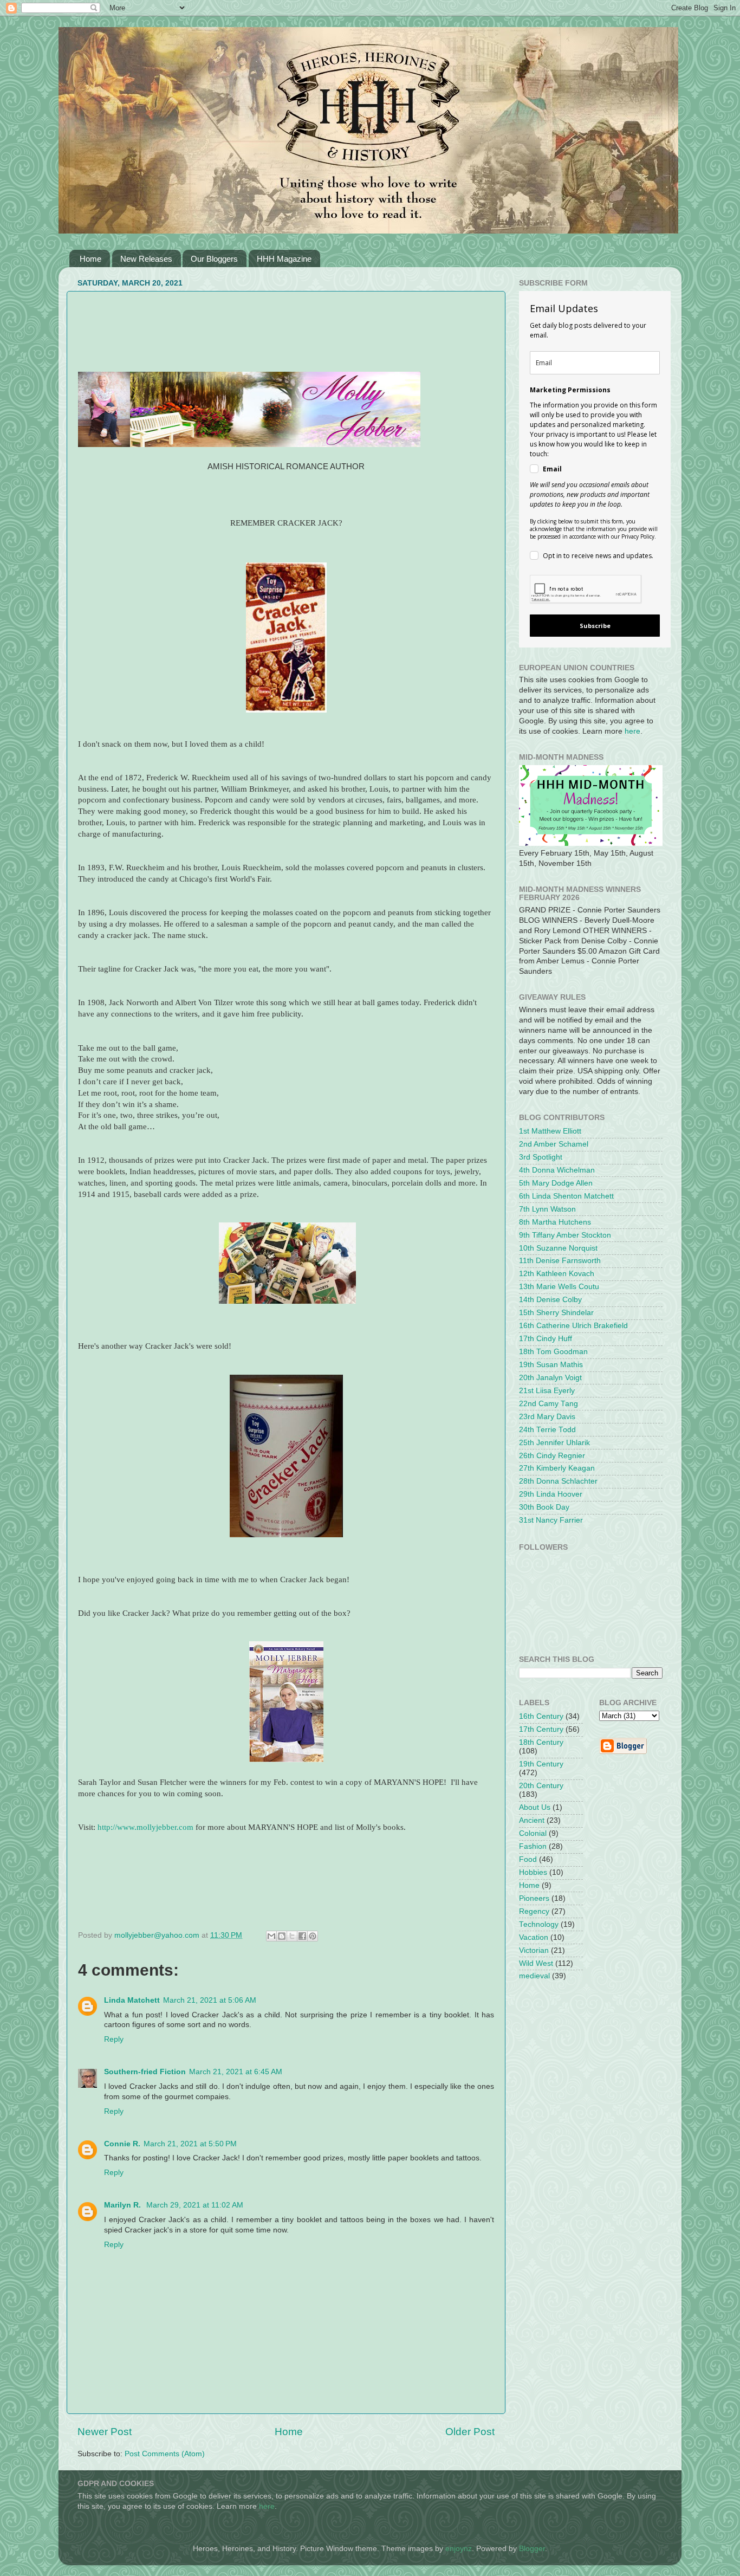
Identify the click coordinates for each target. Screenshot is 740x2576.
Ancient (532, 1820)
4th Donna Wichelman (557, 1170)
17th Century (541, 1729)
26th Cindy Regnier (552, 1456)
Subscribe (595, 626)
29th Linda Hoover (551, 1494)
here (632, 731)
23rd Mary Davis (547, 1417)
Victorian (534, 1950)
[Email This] (271, 1936)
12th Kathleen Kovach (557, 1274)
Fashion (533, 1846)
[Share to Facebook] (302, 1936)
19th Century (541, 1764)
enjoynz (459, 2549)
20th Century (541, 1786)
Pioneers (534, 1898)
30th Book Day (544, 1507)
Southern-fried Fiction (145, 2072)
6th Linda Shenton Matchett (566, 1196)
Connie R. (122, 2144)
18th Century (541, 1742)
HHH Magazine (284, 259)
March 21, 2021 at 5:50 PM (190, 2144)
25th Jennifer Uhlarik (554, 1443)
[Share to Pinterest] (313, 1936)
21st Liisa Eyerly (547, 1391)
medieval (534, 1976)
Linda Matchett (132, 2000)
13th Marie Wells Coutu (559, 1287)
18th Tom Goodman (553, 1352)
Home (90, 259)
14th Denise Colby (550, 1300)
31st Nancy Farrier (551, 1520)
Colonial (533, 1833)
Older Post (470, 2432)
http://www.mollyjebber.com (145, 1827)
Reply (114, 2039)
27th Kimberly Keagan (557, 1468)
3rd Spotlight (541, 1157)
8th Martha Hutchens (555, 1222)
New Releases (146, 259)
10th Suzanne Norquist (558, 1248)
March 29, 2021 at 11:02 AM (195, 2205)
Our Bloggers (214, 259)
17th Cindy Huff (546, 1339)
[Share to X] (292, 1936)
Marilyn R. (124, 2205)
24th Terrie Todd (547, 1430)
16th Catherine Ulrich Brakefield (573, 1326)
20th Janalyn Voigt (550, 1378)
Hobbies (533, 1872)
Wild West (536, 1963)
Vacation (534, 1937)
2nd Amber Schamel (554, 1144)
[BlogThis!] (282, 1936)
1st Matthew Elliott (550, 1131)
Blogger (532, 2549)
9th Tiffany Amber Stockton (565, 1235)
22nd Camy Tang (548, 1404)
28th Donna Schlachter (558, 1481)
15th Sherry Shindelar (556, 1313)
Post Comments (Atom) (165, 2454)
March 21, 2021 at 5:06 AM (210, 2000)
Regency (534, 1911)
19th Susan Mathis (551, 1365)
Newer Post (105, 2432)
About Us (535, 1807)
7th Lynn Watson (547, 1209)
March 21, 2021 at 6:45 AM (236, 2072)
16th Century (541, 1716)
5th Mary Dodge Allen (556, 1183)
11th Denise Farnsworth (560, 1261)
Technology (539, 1924)
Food (528, 1859)
